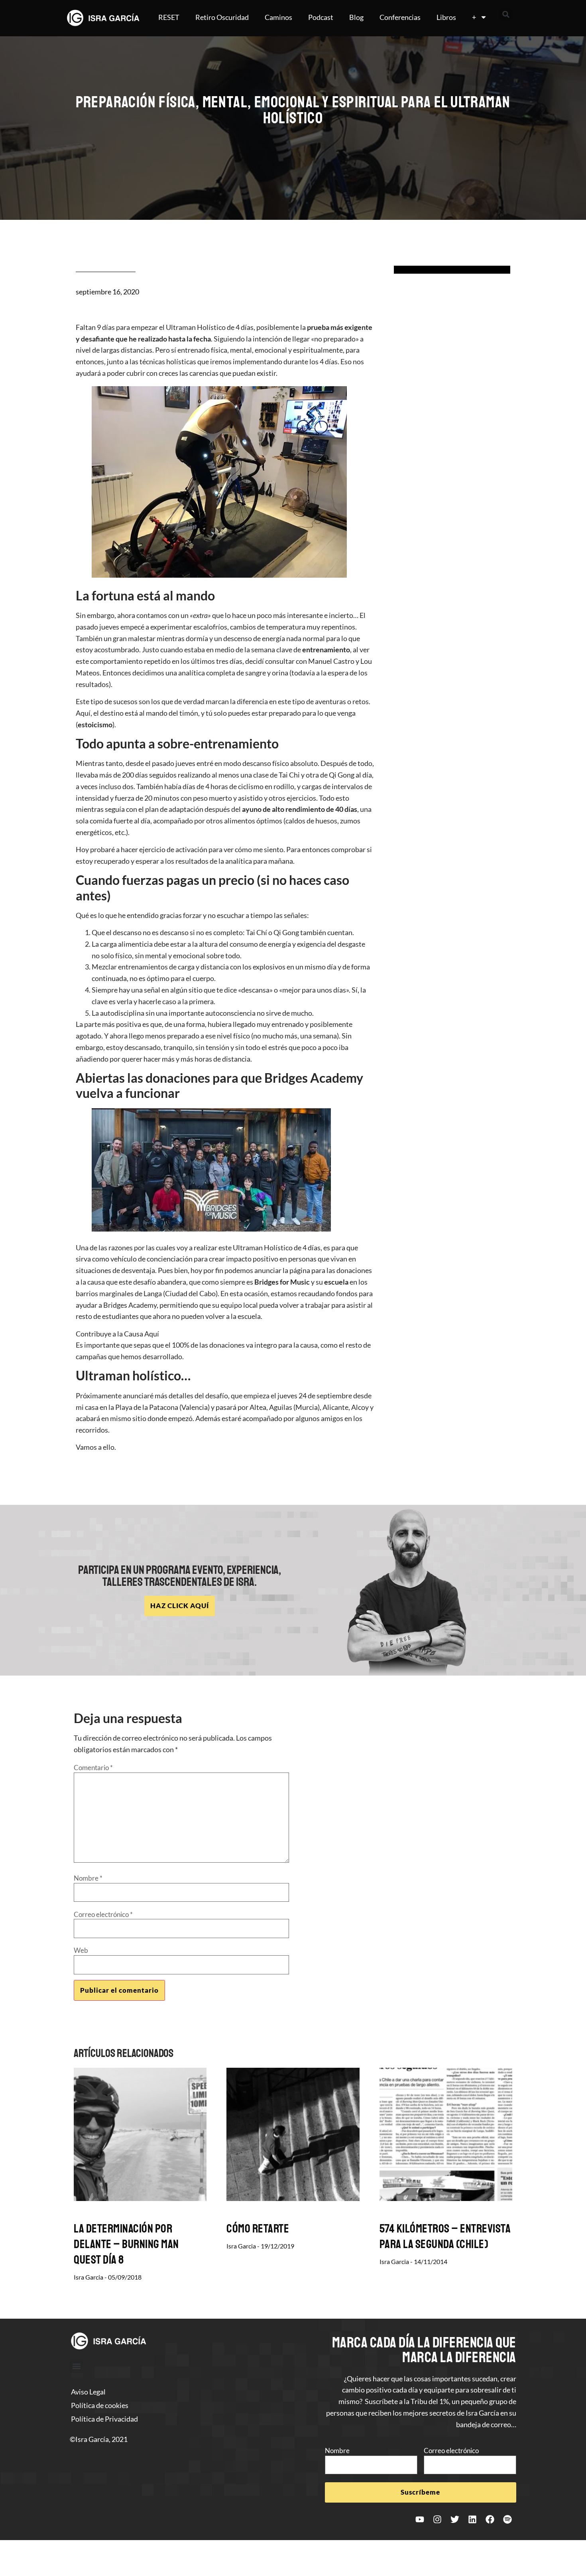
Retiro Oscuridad (222, 17)
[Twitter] (455, 2519)
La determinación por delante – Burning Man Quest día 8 (126, 2244)
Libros (446, 17)
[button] (506, 14)
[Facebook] (490, 2519)
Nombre (88, 1878)
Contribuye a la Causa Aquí (117, 1334)
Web (81, 1950)
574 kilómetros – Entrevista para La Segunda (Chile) (445, 2236)
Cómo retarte (258, 2229)
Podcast (321, 17)
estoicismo (95, 724)
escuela (336, 1282)
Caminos (278, 17)
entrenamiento (326, 649)
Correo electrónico (103, 1914)
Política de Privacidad (104, 2419)
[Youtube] (420, 2519)
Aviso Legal (88, 2392)
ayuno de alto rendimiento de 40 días (300, 809)
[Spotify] (507, 2519)
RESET (169, 17)
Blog (356, 17)
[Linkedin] (472, 2519)
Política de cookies (100, 2405)
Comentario (93, 1768)
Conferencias (400, 17)
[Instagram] (437, 2519)
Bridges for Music (282, 1282)
